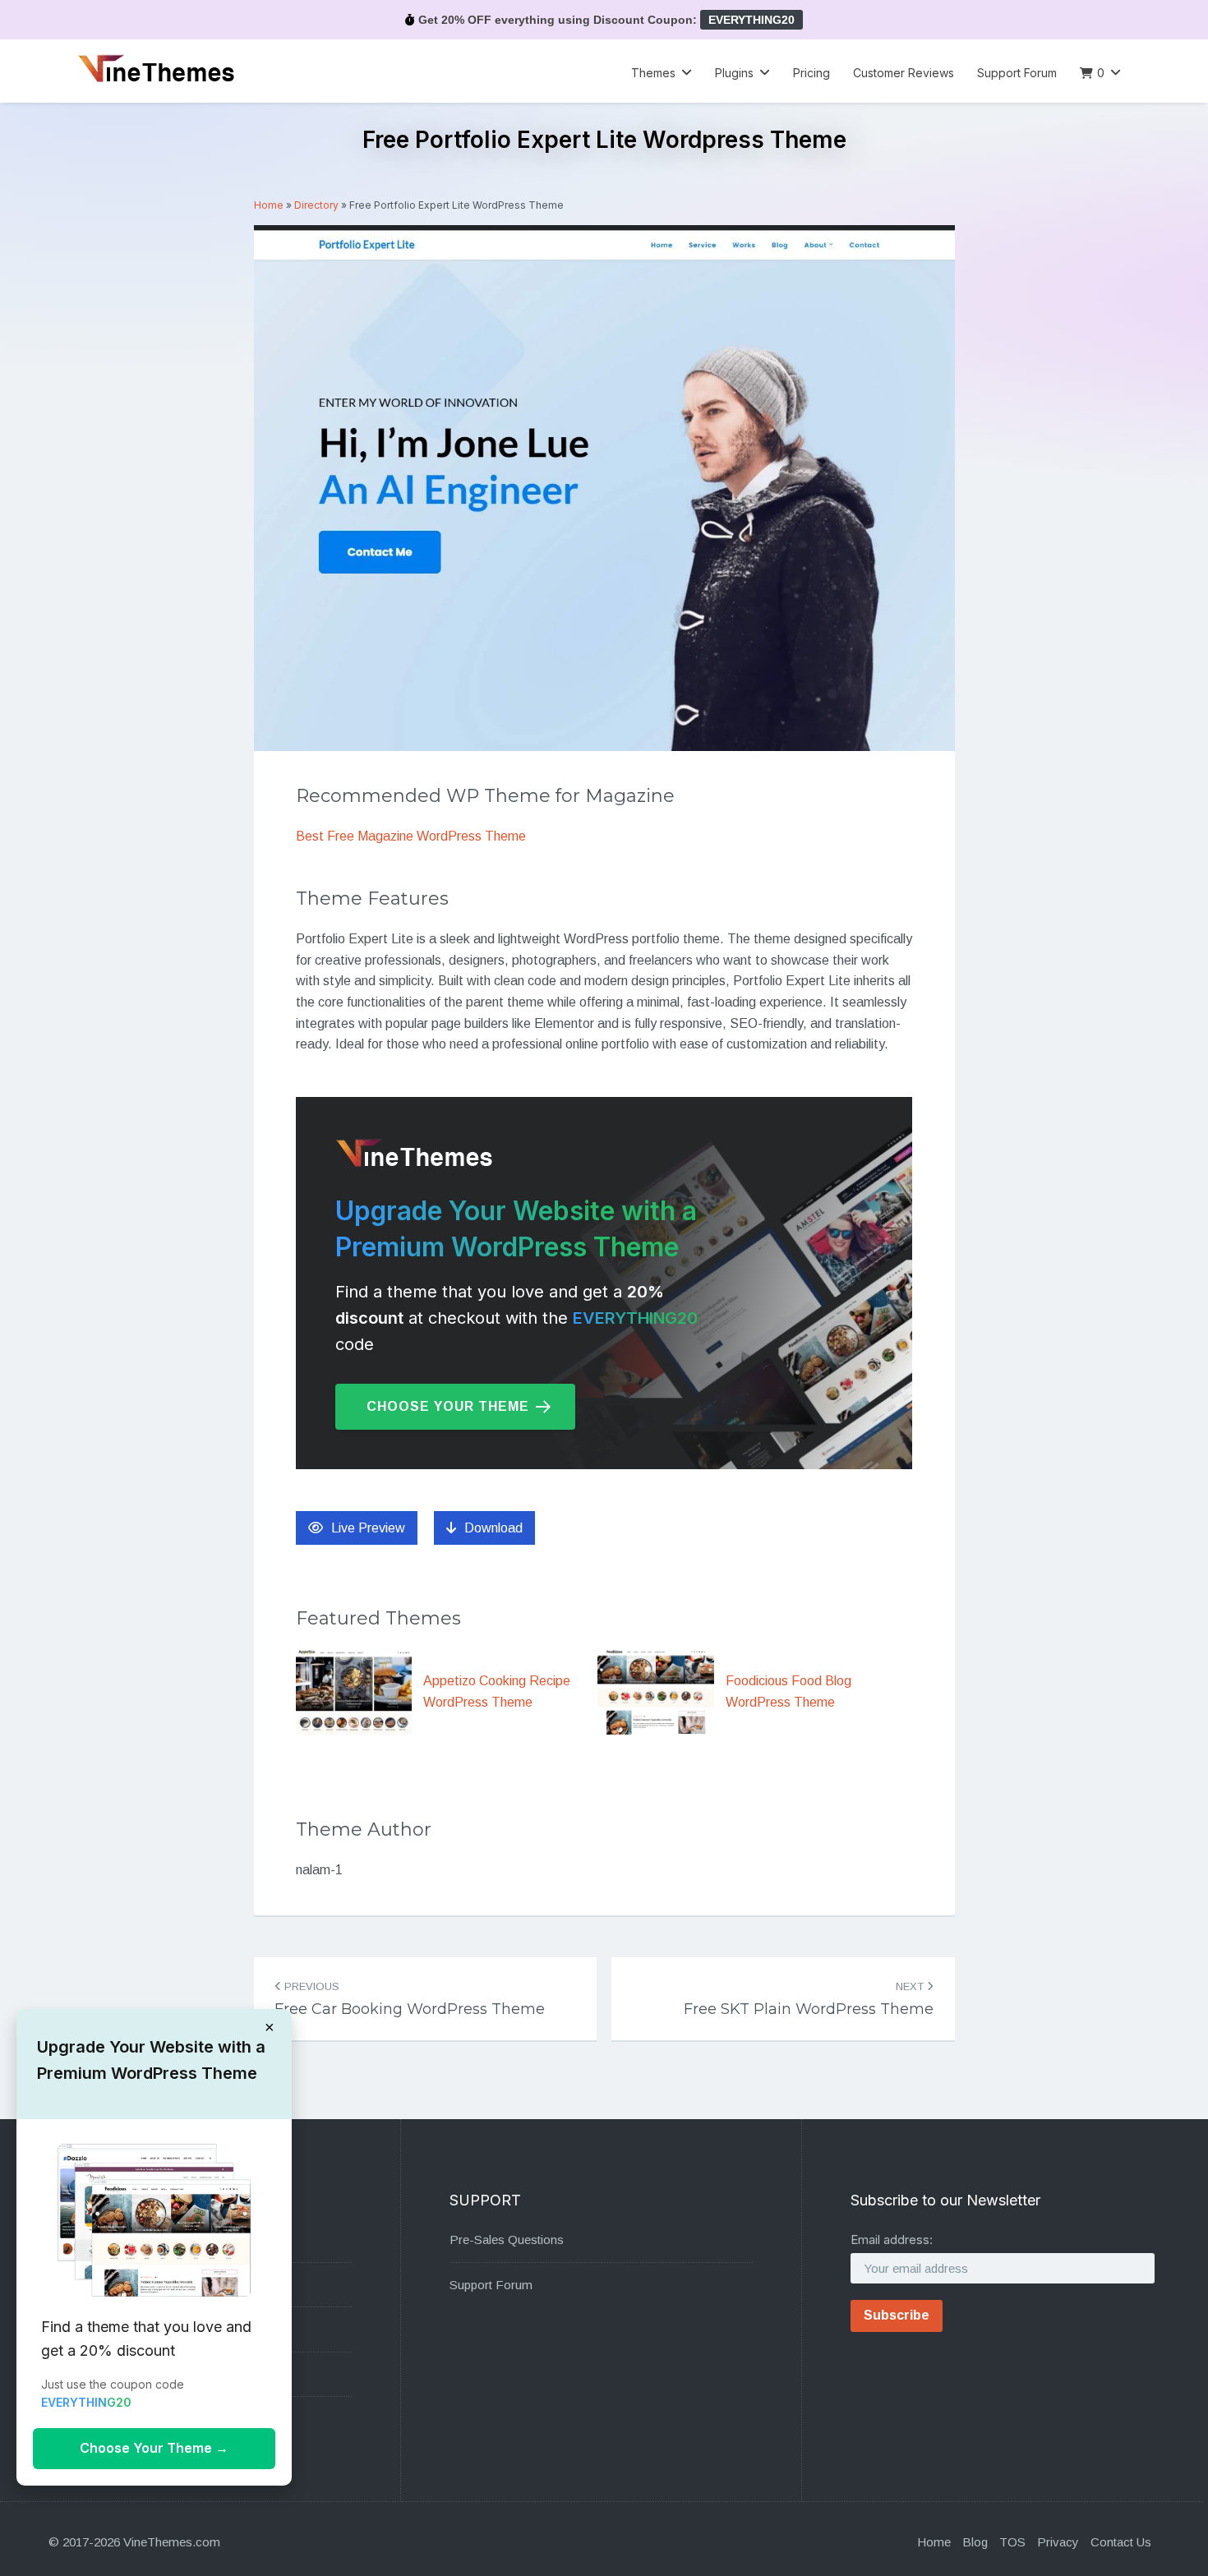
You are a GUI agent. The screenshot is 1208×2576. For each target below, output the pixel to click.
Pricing (811, 73)
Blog (975, 2542)
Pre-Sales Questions (507, 2240)
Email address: (892, 2240)
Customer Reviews (904, 73)
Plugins (734, 73)
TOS (1012, 2542)
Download (493, 1528)
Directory (316, 205)
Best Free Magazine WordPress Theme (411, 836)
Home (269, 205)
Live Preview (368, 1528)
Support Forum (1017, 73)
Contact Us (1121, 2542)
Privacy (1058, 2542)
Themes (653, 73)
